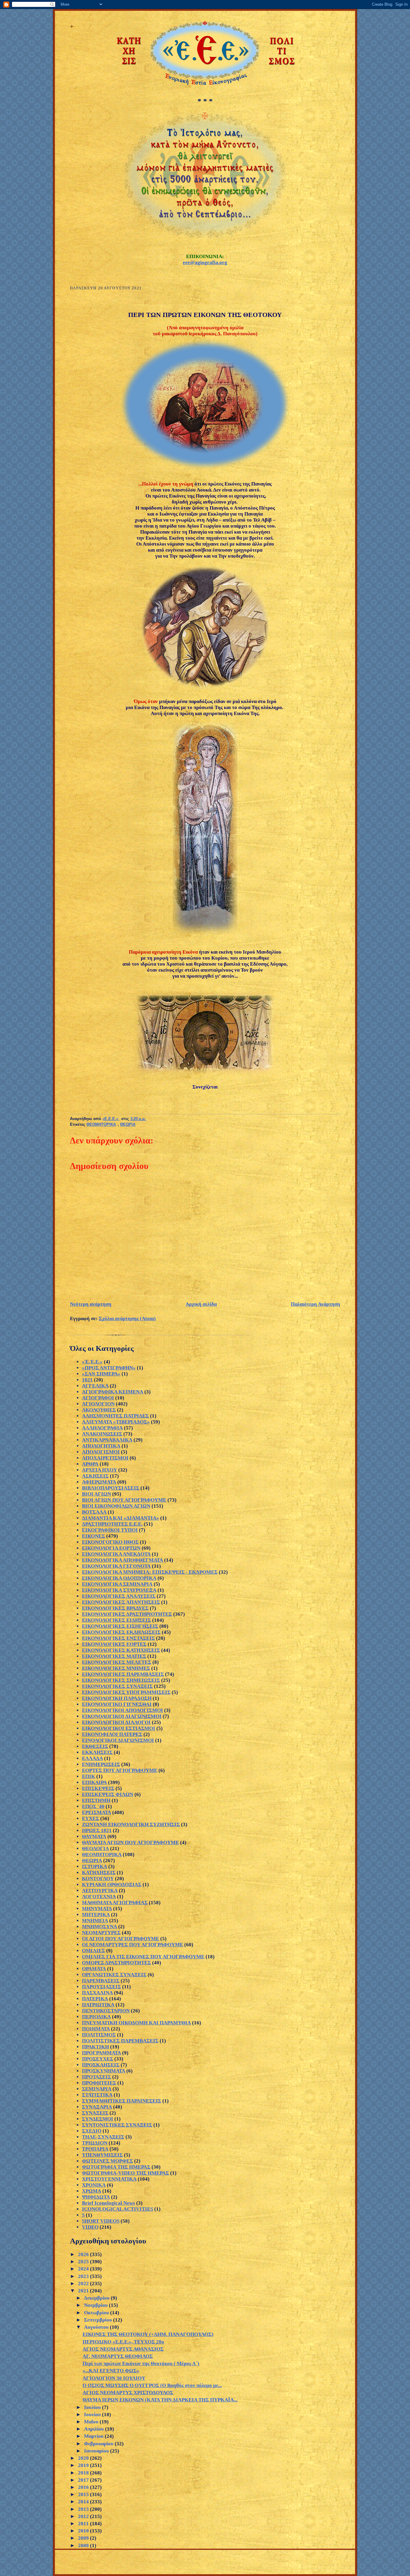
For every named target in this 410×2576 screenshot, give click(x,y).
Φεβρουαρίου (99, 2444)
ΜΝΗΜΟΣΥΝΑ (99, 1927)
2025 (84, 2262)
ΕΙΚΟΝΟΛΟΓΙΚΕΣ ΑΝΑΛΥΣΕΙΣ (119, 1596)
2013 (84, 2509)
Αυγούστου (97, 2327)
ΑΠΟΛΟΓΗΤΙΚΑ (101, 1446)
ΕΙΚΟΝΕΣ (93, 1536)
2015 (84, 2494)
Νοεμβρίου (96, 2305)
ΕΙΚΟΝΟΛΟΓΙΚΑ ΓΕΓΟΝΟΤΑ (116, 1566)
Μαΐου (92, 2422)
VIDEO (90, 2227)
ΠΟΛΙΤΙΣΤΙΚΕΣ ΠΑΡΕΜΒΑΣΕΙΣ (120, 2041)
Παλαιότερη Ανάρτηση (315, 1304)
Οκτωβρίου (97, 2313)
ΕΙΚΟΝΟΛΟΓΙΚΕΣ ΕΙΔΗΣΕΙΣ (116, 1620)
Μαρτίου (94, 2436)
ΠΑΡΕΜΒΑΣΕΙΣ (101, 1981)
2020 (84, 2458)
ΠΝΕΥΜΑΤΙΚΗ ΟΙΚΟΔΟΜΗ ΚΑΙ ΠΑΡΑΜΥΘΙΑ (136, 2023)
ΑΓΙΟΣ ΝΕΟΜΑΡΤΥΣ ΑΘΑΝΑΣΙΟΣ (123, 2349)
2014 (84, 2502)
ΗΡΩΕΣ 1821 (97, 1830)
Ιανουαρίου (97, 2451)
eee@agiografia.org (205, 262)
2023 (84, 2276)
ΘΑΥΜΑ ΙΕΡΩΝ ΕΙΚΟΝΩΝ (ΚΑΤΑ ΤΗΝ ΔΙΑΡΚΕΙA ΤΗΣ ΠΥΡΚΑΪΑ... (160, 2400)
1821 (87, 1380)
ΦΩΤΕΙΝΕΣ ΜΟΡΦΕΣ (107, 2161)
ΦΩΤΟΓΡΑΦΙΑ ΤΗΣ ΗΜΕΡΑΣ (116, 2167)
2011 (84, 2524)
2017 (84, 2480)
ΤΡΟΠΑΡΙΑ (95, 2149)
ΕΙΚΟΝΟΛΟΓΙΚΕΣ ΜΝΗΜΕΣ (116, 1668)
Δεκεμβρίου (97, 2298)
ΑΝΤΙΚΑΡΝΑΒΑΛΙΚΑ (107, 1440)
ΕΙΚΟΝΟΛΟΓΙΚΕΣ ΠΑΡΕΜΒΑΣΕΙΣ (123, 1674)
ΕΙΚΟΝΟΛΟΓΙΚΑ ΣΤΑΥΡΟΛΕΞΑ (119, 1590)
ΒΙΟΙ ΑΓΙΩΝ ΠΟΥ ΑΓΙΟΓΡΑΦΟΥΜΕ (124, 1500)
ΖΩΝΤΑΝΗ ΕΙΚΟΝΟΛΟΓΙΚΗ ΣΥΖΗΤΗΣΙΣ (131, 1824)
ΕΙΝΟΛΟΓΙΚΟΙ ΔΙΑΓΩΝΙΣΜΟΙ (118, 1740)
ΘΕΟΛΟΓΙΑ (95, 1848)
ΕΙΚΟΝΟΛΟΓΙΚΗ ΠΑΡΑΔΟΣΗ (117, 1698)
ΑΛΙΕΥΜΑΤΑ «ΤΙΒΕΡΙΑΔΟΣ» (116, 1422)
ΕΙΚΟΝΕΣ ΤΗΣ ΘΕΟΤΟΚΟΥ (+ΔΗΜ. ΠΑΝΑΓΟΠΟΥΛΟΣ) (148, 2334)
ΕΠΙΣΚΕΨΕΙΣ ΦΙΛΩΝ (108, 1794)
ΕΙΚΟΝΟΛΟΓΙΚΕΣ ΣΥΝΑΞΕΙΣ (117, 1686)
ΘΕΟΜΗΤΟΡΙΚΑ (101, 1125)
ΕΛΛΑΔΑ (92, 1758)
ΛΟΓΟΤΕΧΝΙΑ (99, 1897)
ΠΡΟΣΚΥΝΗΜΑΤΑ (104, 2071)
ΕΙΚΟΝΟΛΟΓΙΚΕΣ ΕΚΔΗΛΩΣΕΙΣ (121, 1632)
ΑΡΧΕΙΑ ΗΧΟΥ (99, 1470)
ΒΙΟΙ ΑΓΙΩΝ (96, 1494)
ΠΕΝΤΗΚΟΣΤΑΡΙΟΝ (106, 2011)
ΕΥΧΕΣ (90, 1818)
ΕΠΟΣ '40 (93, 1806)
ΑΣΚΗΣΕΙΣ (95, 1476)
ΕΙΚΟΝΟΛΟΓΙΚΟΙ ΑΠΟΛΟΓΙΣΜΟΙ (122, 1710)
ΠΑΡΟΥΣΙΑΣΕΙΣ (101, 1987)
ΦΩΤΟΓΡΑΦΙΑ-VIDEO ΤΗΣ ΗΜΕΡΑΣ (125, 2173)
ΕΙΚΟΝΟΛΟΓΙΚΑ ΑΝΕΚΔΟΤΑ (116, 1554)
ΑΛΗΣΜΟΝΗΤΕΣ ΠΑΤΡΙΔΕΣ (115, 1416)
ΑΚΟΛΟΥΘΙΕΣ (99, 1410)
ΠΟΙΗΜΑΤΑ (96, 2029)
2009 (84, 2538)
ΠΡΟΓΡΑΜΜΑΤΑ (101, 2053)
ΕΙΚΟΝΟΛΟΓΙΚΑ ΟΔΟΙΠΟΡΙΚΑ (119, 1578)
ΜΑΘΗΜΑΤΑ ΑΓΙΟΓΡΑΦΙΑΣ (115, 1903)
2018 (84, 2473)
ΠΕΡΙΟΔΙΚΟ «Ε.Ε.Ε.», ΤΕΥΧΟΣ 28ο (123, 2342)
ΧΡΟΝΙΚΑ (94, 2185)
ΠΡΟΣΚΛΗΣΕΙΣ (101, 2065)
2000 (84, 2546)
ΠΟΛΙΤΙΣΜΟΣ (99, 2035)
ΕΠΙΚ (89, 1776)
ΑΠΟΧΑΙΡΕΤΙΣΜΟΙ (105, 1458)
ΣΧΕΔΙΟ (92, 2131)
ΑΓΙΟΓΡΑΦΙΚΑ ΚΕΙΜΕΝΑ (113, 1392)
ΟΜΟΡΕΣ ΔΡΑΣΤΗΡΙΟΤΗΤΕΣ (116, 1963)
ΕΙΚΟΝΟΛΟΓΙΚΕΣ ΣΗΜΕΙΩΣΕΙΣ (121, 1680)
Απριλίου (95, 2429)
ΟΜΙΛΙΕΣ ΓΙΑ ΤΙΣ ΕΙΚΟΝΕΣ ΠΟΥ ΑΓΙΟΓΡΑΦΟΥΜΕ (143, 1957)
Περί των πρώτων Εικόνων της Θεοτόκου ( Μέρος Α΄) (141, 2363)
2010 (84, 2531)
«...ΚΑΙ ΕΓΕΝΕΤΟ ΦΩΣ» (111, 2371)
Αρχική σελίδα (201, 1304)
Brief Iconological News (109, 2203)
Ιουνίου (93, 2415)
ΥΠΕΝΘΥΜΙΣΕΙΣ (102, 2155)
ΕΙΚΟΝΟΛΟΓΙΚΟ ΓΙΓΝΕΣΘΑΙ (117, 1704)
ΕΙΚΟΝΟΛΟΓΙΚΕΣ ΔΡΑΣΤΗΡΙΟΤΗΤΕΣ (127, 1614)
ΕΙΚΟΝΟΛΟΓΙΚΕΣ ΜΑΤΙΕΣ (114, 1656)
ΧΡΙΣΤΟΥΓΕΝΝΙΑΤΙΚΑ (109, 2179)
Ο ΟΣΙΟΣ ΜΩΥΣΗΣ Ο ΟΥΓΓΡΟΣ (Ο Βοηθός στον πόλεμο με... (152, 2385)
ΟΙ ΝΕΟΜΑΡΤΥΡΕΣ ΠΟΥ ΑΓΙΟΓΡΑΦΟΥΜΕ (133, 1945)
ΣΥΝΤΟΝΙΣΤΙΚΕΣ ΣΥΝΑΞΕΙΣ (117, 2125)
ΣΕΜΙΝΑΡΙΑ (97, 2089)
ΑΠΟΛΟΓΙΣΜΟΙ (101, 1452)
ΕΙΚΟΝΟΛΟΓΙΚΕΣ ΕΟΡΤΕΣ (114, 1644)
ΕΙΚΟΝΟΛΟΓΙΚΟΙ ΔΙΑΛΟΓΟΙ (116, 1722)
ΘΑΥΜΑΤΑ (94, 1836)
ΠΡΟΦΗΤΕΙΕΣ (99, 2083)
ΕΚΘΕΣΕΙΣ (95, 1746)
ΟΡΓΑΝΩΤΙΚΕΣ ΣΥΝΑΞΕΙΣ (114, 1975)
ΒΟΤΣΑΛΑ (94, 1512)
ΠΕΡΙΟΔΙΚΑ (96, 2017)
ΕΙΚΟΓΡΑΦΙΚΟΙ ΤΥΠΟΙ (110, 1530)
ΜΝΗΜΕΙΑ (95, 1921)
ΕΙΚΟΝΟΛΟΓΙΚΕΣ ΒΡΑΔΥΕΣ (115, 1608)
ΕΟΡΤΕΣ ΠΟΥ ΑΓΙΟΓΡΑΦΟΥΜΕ (120, 1770)
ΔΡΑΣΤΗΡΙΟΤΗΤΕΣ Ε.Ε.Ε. (112, 1524)
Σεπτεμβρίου (99, 2320)
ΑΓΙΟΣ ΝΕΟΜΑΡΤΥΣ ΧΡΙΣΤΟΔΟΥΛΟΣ (128, 2393)
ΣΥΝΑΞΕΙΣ (95, 2113)
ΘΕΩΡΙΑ (128, 1125)
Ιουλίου (93, 2407)
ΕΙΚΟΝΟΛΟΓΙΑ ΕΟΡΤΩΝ (111, 1548)
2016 (84, 2487)
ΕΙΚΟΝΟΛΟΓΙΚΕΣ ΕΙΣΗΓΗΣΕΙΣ (120, 1626)
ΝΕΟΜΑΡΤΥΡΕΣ (101, 1933)
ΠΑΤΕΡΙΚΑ (95, 1999)
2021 (84, 2291)
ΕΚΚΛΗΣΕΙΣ (97, 1752)
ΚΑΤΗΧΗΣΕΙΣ (99, 1873)
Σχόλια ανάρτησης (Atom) (127, 1318)
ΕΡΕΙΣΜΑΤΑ (96, 1812)
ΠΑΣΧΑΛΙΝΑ (97, 1993)
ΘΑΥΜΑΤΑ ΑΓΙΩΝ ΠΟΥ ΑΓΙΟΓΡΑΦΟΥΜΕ (130, 1842)
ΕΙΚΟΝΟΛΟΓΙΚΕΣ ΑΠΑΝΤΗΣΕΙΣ (121, 1602)
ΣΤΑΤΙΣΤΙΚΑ (97, 2095)
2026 (84, 2254)
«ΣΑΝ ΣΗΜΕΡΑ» (101, 1374)
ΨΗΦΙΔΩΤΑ (96, 2197)
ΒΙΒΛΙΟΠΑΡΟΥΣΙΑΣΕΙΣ (111, 1488)
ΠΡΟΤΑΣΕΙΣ (96, 2077)
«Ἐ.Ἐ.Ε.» (92, 1362)
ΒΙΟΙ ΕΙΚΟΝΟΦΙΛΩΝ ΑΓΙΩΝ (116, 1506)
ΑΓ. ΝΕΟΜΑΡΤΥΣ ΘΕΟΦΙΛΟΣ (118, 2356)
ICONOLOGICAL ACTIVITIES (118, 2209)
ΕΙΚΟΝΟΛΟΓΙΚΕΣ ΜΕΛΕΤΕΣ (117, 1662)
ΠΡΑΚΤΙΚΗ (95, 2047)
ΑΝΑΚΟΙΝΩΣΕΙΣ (102, 1434)
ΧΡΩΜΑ (92, 2191)
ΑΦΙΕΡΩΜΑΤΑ (99, 1482)
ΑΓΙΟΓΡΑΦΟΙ (98, 1398)
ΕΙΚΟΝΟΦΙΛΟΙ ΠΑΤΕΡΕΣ (112, 1734)
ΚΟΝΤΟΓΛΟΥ (98, 1879)
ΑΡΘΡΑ (90, 1464)
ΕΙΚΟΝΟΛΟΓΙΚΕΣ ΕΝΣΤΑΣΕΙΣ (118, 1638)
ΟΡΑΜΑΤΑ (94, 1969)
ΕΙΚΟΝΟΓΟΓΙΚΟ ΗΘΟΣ (110, 1542)
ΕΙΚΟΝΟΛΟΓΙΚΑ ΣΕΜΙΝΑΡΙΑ (117, 1584)
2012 (84, 2516)
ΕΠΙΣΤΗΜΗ (96, 1800)
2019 (84, 2465)
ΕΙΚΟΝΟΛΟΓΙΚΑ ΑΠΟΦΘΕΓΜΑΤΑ (122, 1560)
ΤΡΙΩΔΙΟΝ (95, 2143)
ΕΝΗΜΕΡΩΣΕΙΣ (101, 1764)
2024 (84, 2269)
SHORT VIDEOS (101, 2221)
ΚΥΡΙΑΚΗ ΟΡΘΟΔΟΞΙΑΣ (112, 1885)
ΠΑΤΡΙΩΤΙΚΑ (98, 2005)
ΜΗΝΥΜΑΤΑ (97, 1909)
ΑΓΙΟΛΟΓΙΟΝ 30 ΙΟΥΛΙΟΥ (114, 2378)
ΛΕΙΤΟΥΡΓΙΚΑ (100, 1891)
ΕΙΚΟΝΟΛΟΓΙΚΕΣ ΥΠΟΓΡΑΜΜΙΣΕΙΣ (126, 1692)
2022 (84, 2284)
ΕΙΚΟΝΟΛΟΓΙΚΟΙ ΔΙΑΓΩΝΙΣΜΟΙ (122, 1716)
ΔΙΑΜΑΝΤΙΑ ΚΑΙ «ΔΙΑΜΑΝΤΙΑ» (121, 1518)
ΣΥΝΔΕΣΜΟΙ (98, 2119)
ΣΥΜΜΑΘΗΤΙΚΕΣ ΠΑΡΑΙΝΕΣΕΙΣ (122, 2101)
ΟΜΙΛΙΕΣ (93, 1951)
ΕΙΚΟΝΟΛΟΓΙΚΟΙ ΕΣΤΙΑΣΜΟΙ (119, 1728)
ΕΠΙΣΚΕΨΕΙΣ (98, 1788)
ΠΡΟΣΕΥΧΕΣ (98, 2059)
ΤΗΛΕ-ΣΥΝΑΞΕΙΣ (103, 2137)
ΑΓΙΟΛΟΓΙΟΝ (98, 1404)
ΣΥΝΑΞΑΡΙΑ (97, 2107)
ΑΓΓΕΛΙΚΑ (95, 1386)
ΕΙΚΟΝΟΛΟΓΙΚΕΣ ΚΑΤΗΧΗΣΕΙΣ (121, 1650)
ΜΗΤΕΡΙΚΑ (96, 1915)
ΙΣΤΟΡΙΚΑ (95, 1867)
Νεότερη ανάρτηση (91, 1304)
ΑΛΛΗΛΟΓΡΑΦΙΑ (102, 1428)
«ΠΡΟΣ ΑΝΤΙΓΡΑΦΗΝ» (109, 1368)
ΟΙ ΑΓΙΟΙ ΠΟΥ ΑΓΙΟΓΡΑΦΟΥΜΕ (121, 1939)
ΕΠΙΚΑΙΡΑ (94, 1782)
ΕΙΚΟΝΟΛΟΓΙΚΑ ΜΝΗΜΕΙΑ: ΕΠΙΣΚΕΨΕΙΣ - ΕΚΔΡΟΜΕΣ (150, 1572)
